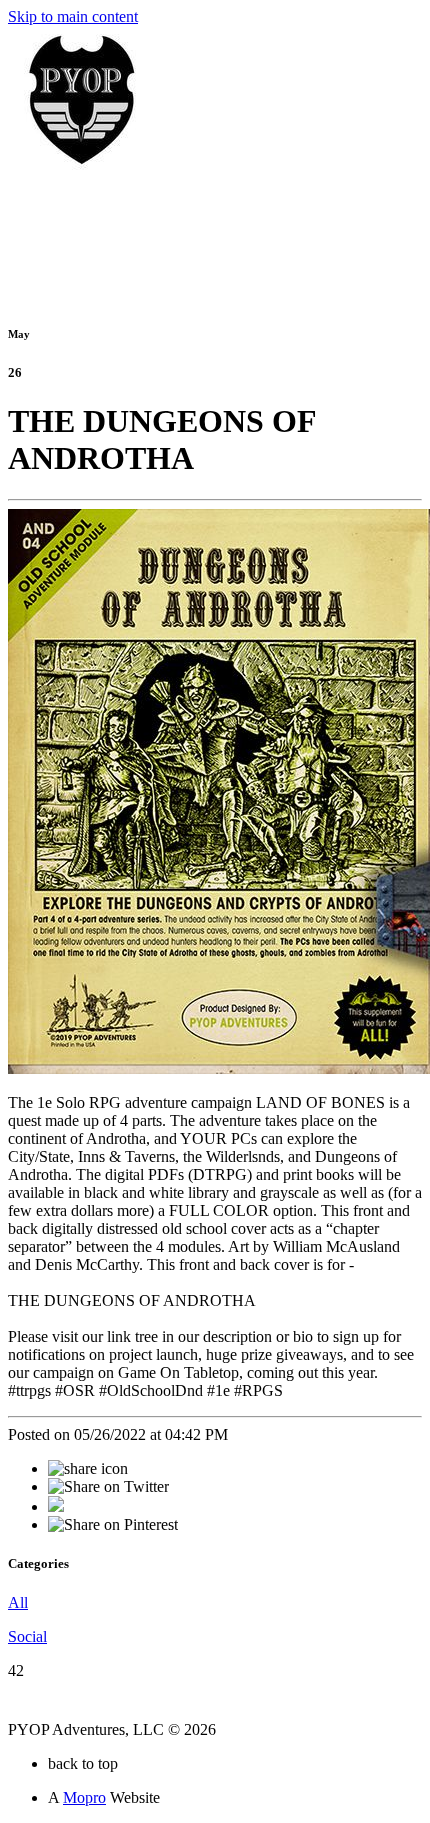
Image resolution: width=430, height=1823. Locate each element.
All (18, 1602)
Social (27, 1636)
